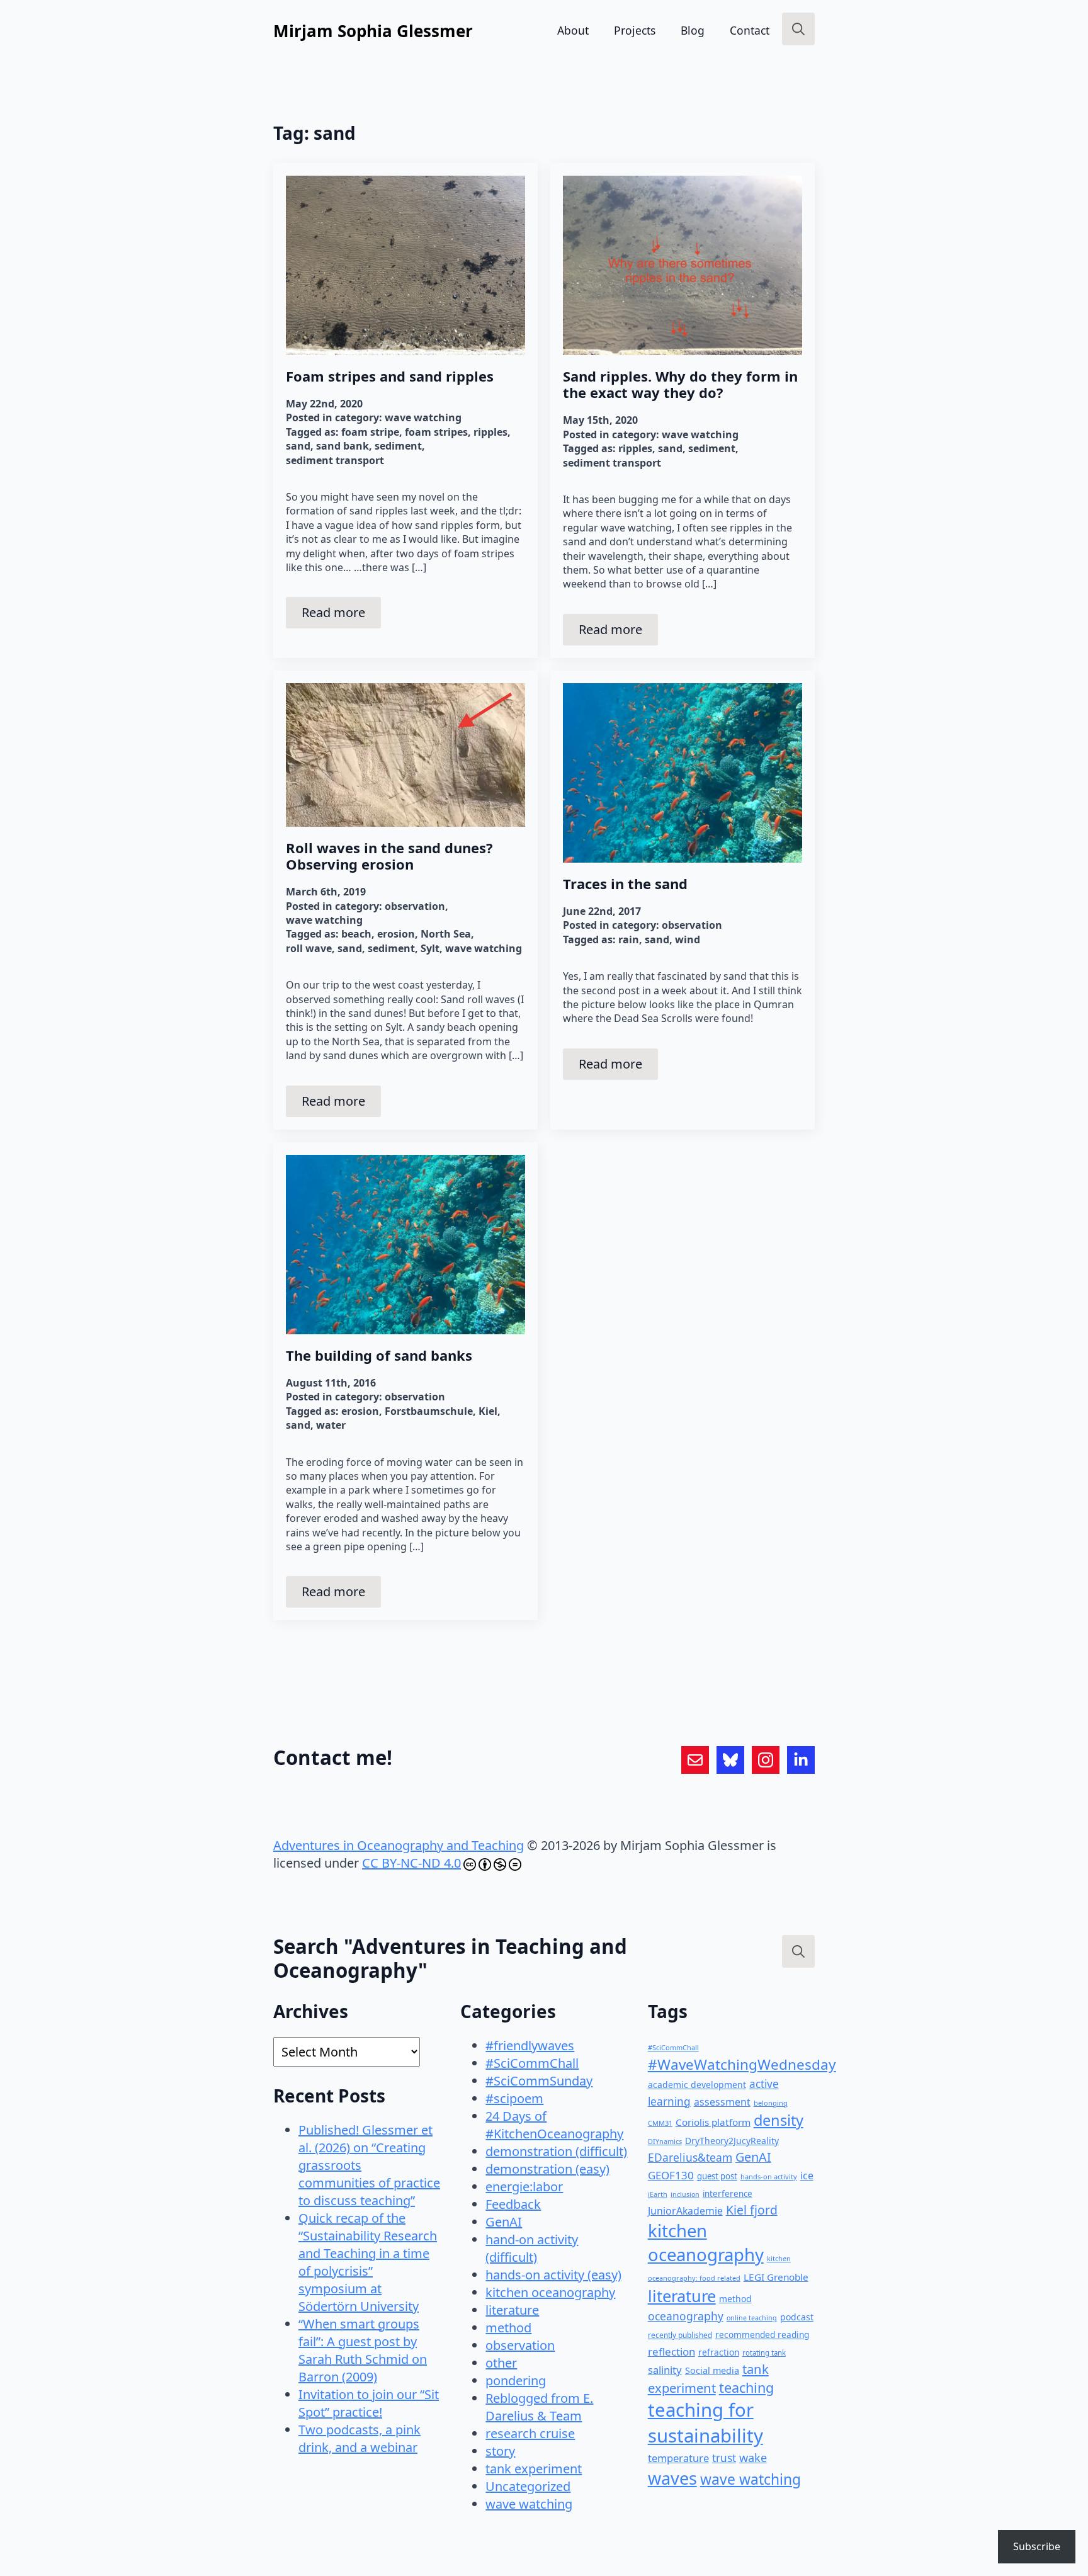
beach (356, 934)
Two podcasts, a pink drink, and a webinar (360, 2438)
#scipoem (514, 2098)
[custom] (695, 1760)
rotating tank (764, 2353)
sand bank (343, 446)
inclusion (685, 2194)
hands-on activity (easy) (553, 2275)
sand (298, 446)
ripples (490, 432)
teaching (746, 2387)
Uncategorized (528, 2486)
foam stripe (370, 432)
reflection (671, 2352)
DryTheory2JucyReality (732, 2141)
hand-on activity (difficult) (532, 2248)
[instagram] (766, 1760)
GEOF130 (671, 2175)
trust (724, 2458)
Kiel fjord (752, 2210)
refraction (719, 2352)
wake (753, 2458)
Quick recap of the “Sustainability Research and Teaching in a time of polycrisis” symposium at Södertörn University (368, 2262)
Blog (693, 30)
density (779, 2120)
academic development (697, 2085)
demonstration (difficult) (556, 2151)
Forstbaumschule (429, 1411)
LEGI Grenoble (776, 2277)
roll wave (309, 948)
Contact (750, 30)
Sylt (430, 948)
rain (629, 939)
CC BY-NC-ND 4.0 (411, 1863)
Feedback (513, 2204)
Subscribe (1037, 2546)
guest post (717, 2176)
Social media (712, 2370)
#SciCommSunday (539, 2081)
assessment (722, 2102)
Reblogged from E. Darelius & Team (539, 2407)
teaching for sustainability (705, 2423)
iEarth (658, 2194)
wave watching (423, 417)
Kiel (488, 1411)
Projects (635, 30)
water (331, 1425)
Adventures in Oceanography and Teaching (399, 1845)
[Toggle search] (798, 29)
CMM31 (660, 2123)
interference (728, 2194)
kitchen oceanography (550, 2292)
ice (807, 2176)
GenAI (504, 2222)
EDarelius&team (690, 2157)
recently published (680, 2335)
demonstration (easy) (547, 2169)
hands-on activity (769, 2176)
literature (512, 2310)
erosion (396, 934)
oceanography (686, 2316)
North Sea (446, 934)
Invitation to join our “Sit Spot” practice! (369, 2403)
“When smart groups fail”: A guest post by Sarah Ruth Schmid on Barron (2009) (363, 2350)
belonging (771, 2103)
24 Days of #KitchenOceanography (554, 2125)
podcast (797, 2317)
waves (672, 2478)
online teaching (752, 2318)
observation (415, 906)
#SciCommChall (532, 2063)
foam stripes (436, 432)
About (573, 30)
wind (688, 939)
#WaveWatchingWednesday (742, 2064)
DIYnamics (665, 2141)
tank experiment (534, 2469)
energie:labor (524, 2187)
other (501, 2363)
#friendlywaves (530, 2045)
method (508, 2328)
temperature (678, 2458)
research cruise (530, 2433)
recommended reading (762, 2335)
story (500, 2451)
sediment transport (335, 460)
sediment (398, 446)
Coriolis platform (713, 2122)
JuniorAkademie (685, 2211)
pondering (516, 2380)
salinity (665, 2370)
